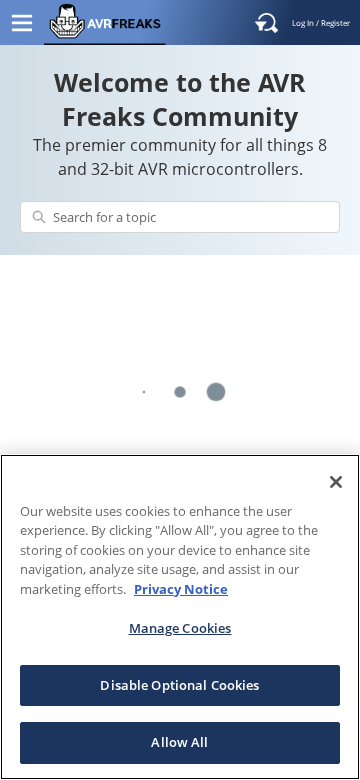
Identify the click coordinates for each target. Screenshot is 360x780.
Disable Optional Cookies (179, 685)
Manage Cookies (180, 628)
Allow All (179, 742)
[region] (180, 617)
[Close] (336, 482)
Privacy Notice (181, 589)
